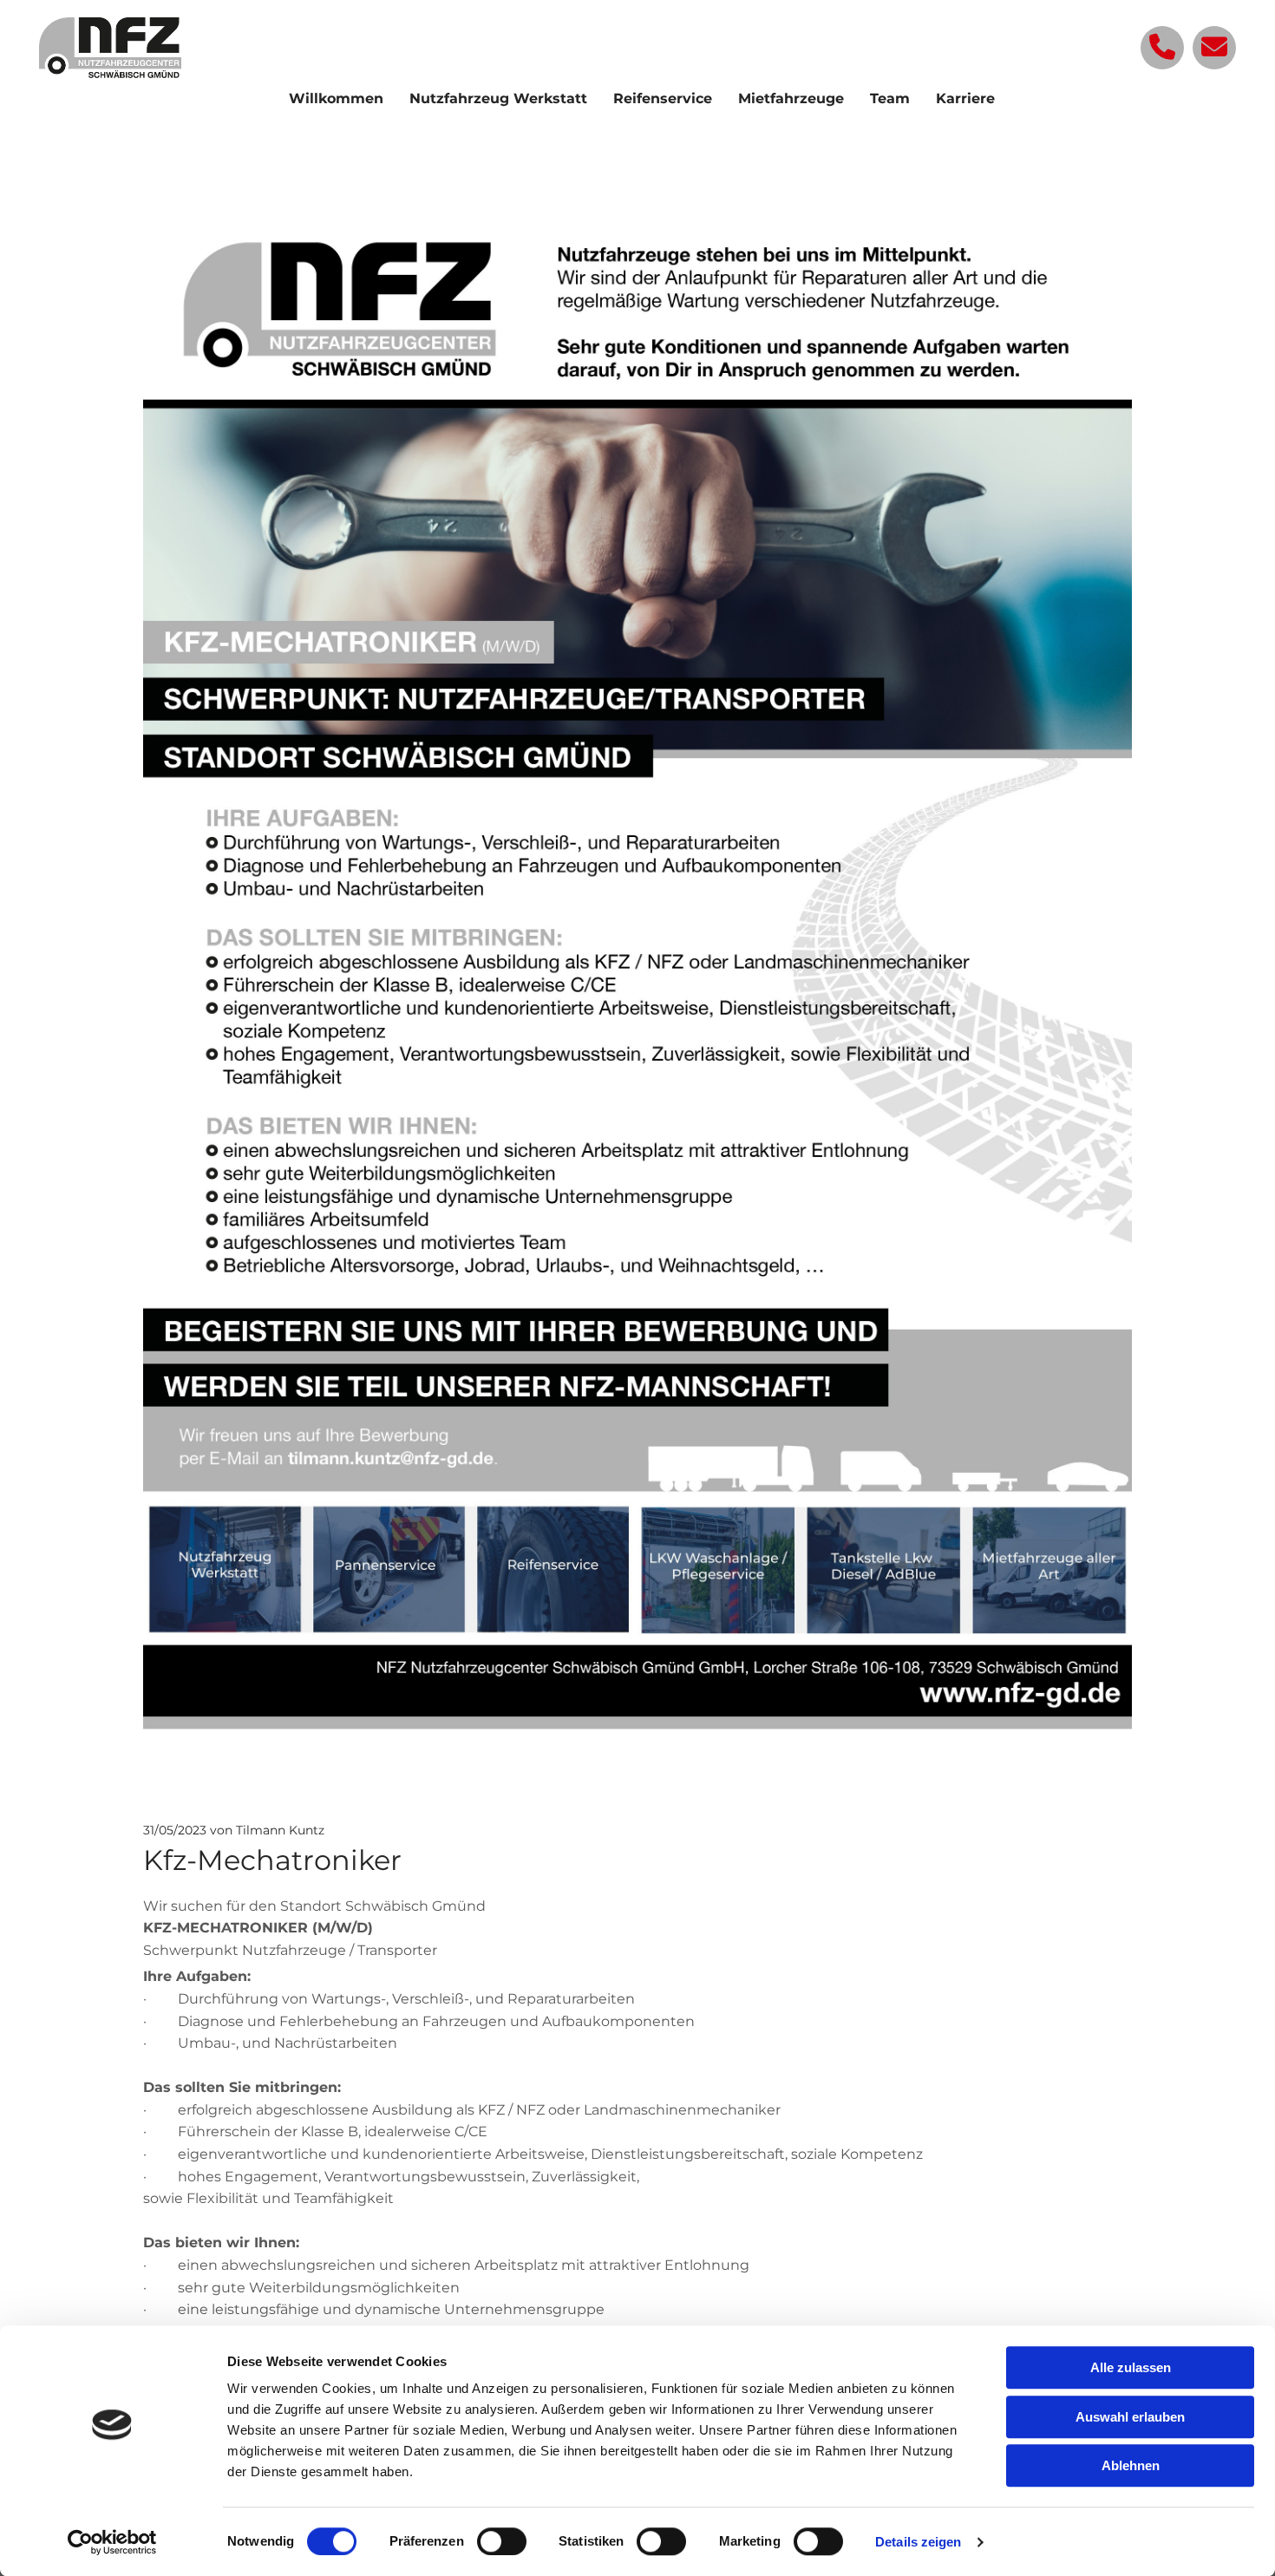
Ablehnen (1131, 2465)
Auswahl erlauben (1130, 2417)
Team (890, 98)
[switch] (502, 2541)
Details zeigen (918, 2542)
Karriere (965, 98)
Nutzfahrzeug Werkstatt (498, 98)
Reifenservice (663, 98)
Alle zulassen (1131, 2367)
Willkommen (336, 98)
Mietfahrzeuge (791, 98)
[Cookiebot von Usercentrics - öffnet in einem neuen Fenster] (112, 2542)
